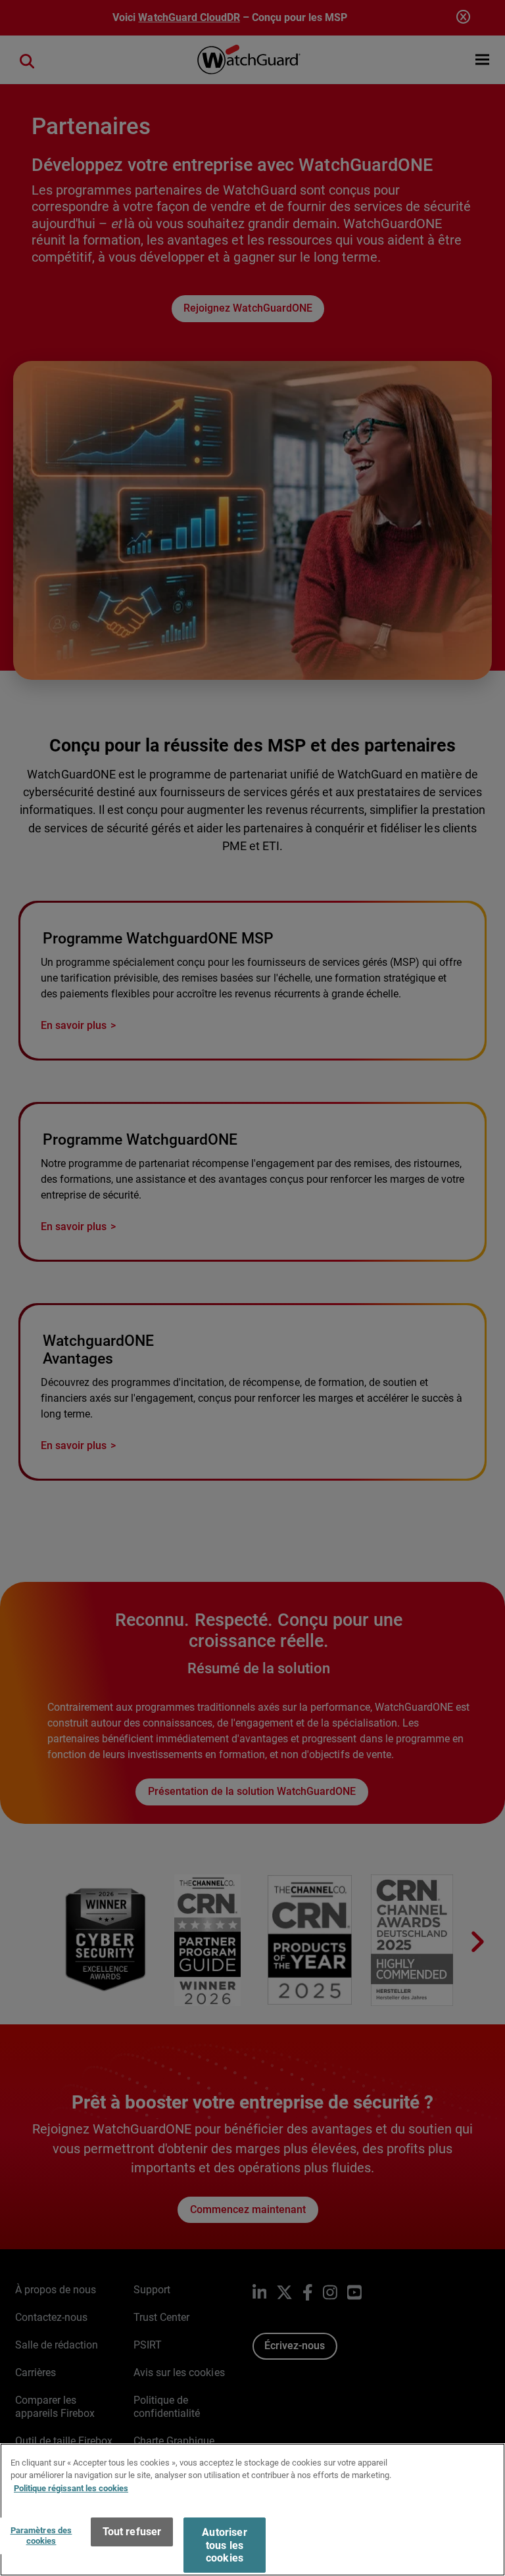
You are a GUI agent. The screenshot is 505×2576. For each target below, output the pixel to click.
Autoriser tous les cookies (224, 2545)
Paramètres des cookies (41, 2536)
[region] (252, 2510)
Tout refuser (132, 2532)
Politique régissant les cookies (71, 2488)
